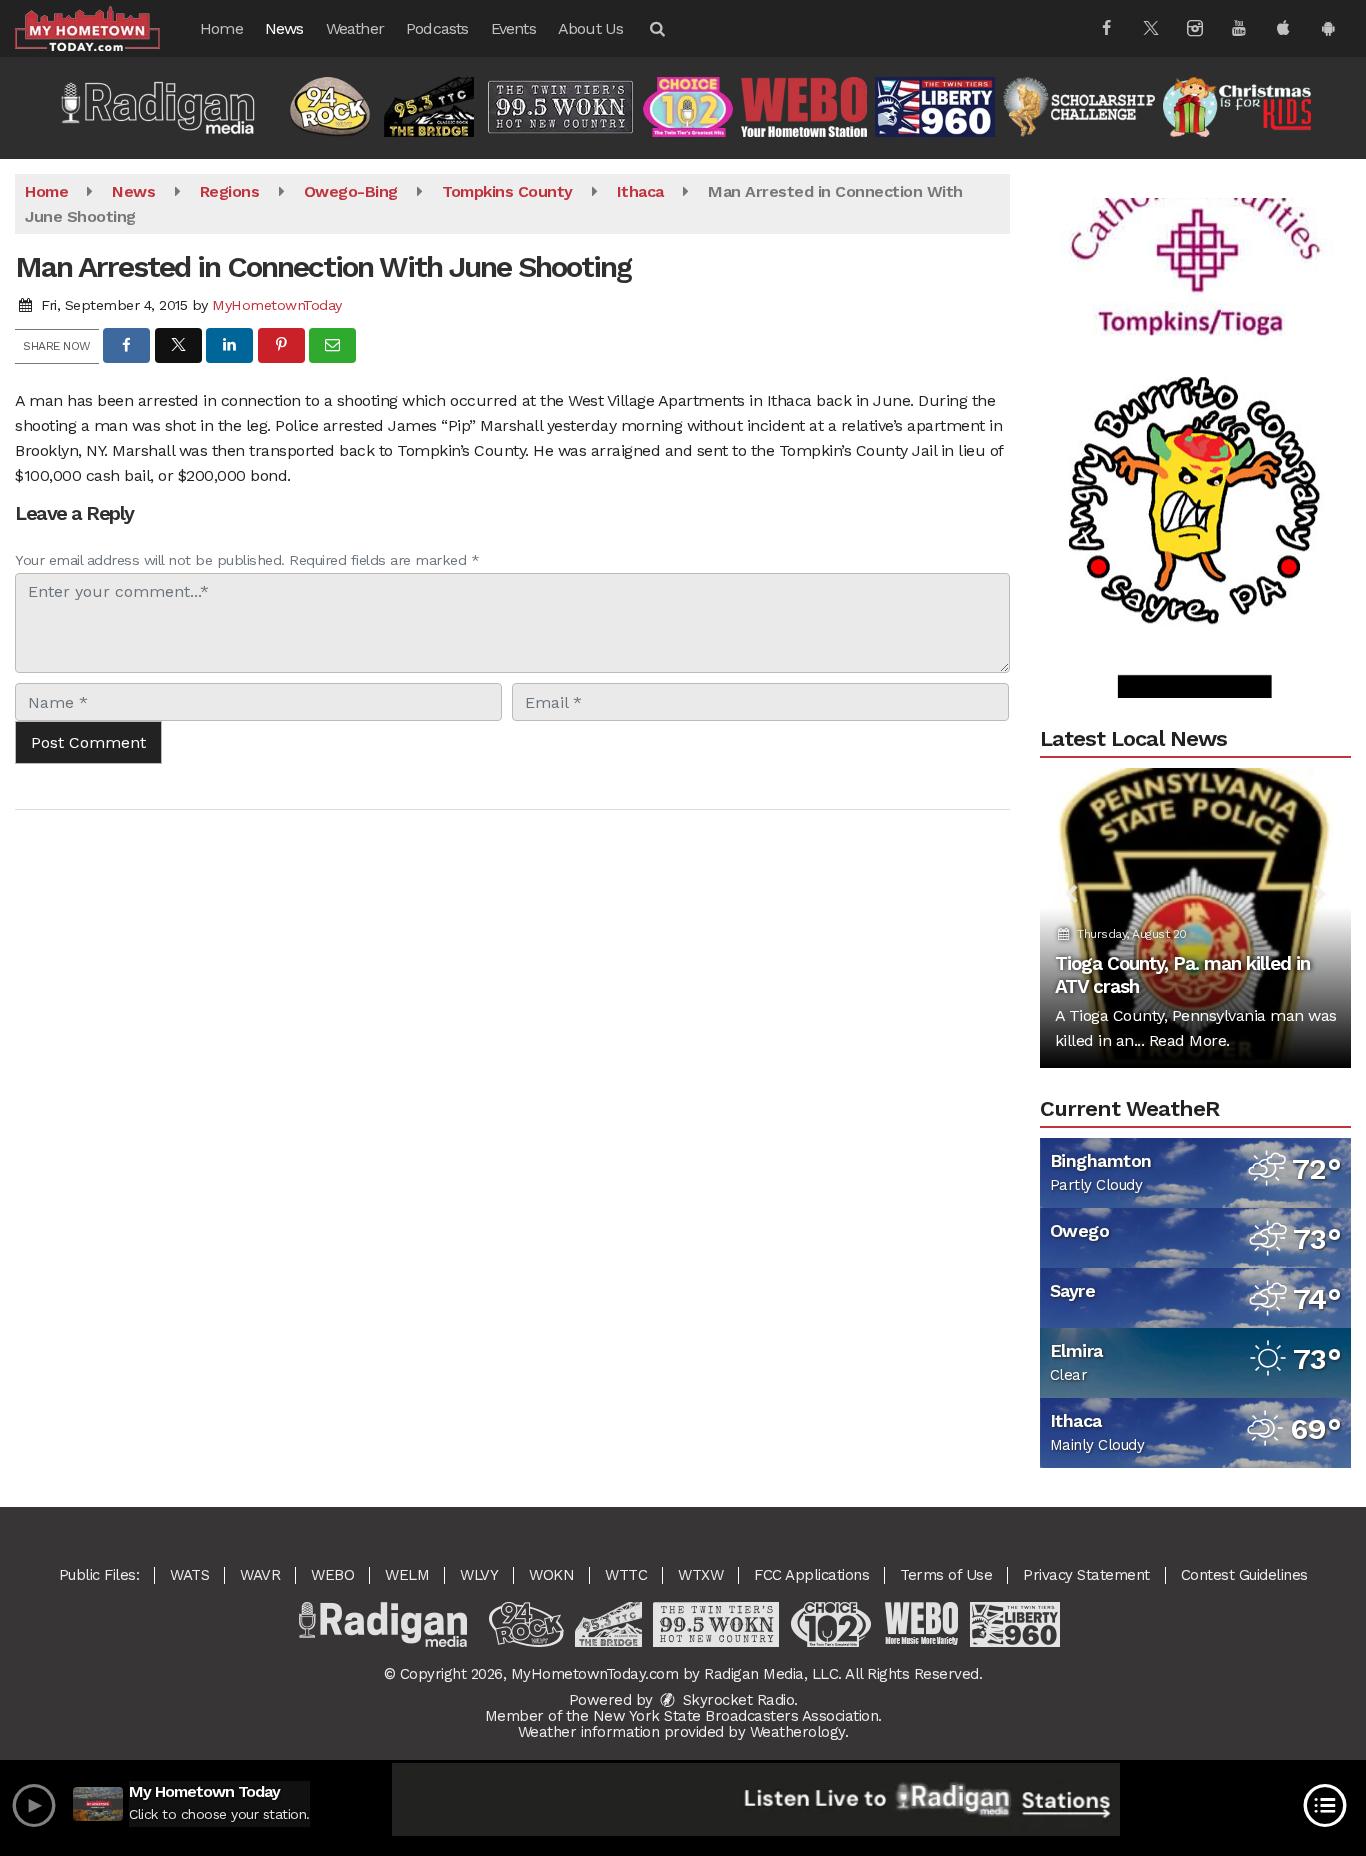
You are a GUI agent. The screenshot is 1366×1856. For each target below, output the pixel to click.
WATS (189, 1575)
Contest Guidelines (1244, 1575)
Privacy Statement (1086, 1575)
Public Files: (99, 1575)
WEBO (332, 1575)
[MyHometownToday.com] (102, 27)
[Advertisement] (1195, 224)
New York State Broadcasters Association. (737, 1716)
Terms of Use (946, 1575)
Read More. (1189, 1040)
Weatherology (797, 1732)
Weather (355, 28)
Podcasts (437, 28)
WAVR (260, 1575)
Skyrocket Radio (736, 1700)
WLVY (479, 1575)
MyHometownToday (277, 305)
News (284, 28)
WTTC (626, 1575)
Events (513, 28)
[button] (656, 28)
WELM (407, 1575)
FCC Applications (811, 1575)
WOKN (551, 1575)
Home (221, 28)
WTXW (700, 1575)
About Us (591, 28)
